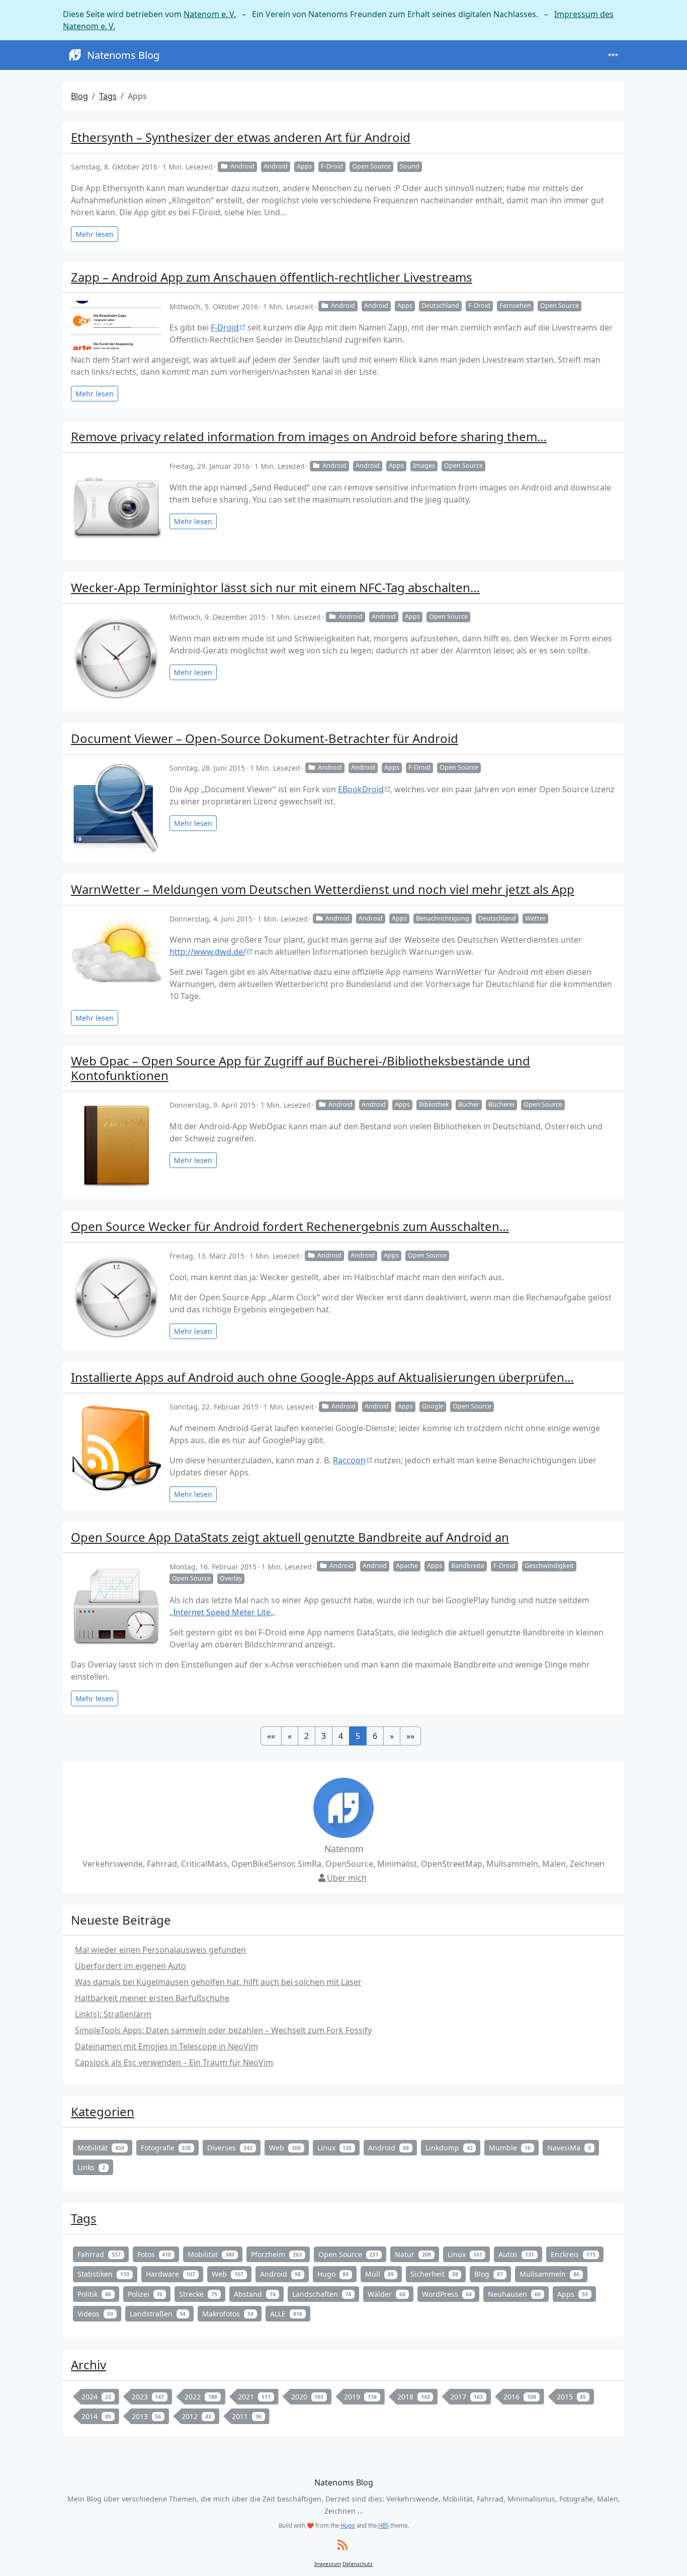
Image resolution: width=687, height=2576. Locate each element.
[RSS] (342, 2546)
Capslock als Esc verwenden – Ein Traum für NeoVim (174, 2062)
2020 (308, 2397)
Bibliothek (434, 1104)
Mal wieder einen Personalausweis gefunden (160, 1950)
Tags (108, 96)
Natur (413, 2254)
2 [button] (307, 1736)
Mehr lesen (95, 234)
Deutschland (440, 306)
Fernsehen (515, 306)
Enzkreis (573, 2254)
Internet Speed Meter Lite (222, 1612)
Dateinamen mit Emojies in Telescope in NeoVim (166, 2046)
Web (285, 2148)
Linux (335, 2148)
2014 (96, 2416)
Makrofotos (228, 2314)
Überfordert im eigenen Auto (131, 1966)
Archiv (89, 2364)
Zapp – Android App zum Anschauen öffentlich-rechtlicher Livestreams (272, 277)
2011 (247, 2416)
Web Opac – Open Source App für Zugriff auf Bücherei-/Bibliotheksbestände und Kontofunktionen (300, 1068)
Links (91, 2167)
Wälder (387, 2294)
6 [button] (375, 1736)
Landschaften (322, 2294)
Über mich (347, 1878)
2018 (414, 2397)
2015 (572, 2397)
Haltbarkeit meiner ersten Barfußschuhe (152, 1998)
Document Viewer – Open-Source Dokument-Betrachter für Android (265, 738)
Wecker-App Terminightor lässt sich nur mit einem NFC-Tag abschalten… (275, 587)
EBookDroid (361, 789)
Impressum (328, 2564)
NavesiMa (569, 2148)
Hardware (171, 2274)
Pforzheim (276, 2254)
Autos (516, 2254)
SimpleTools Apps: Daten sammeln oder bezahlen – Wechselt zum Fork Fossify (223, 2030)
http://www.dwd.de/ (208, 952)
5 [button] (358, 1736)
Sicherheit (434, 2274)
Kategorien (103, 2111)
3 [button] (324, 1736)
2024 (96, 2397)
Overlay (231, 1578)
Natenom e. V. (210, 14)
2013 (147, 2416)
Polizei (145, 2294)
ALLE (286, 2314)
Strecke (198, 2294)
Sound (410, 166)
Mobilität (101, 2148)
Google (433, 1406)
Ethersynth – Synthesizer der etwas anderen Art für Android (241, 137)
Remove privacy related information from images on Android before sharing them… (309, 436)
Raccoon (349, 1460)
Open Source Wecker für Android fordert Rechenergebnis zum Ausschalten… (290, 1226)
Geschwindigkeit (549, 1566)
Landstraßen (158, 2314)
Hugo (333, 2274)
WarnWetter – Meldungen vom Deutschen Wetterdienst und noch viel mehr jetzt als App (323, 889)
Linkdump (449, 2148)
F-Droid (332, 166)
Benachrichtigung (443, 918)
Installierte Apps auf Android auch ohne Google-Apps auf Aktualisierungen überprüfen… (322, 1377)
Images (424, 466)
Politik (94, 2294)
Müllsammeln (549, 2274)
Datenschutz (358, 2564)
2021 (254, 2397)
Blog (79, 96)
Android (242, 166)
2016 (520, 2397)
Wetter (535, 918)
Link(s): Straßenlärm (113, 2014)
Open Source (371, 166)
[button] (271, 1736)
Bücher (469, 1104)
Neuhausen (514, 2294)
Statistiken (103, 2274)
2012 (196, 2416)
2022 (201, 2397)
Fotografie (166, 2148)
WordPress (447, 2294)
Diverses (230, 2148)
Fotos (154, 2254)
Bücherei (501, 1104)
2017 (466, 2397)
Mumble (510, 2148)
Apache (407, 1566)
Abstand (255, 2294)
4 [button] (341, 1736)
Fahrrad (99, 2254)
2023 (148, 2397)
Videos (95, 2314)
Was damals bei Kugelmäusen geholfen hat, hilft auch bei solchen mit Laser (218, 1982)
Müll (379, 2274)
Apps (304, 166)
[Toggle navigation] (613, 55)
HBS (383, 2525)
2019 (360, 2397)
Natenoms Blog (123, 55)
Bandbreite (468, 1566)
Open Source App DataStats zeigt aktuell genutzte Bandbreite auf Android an (290, 1537)
